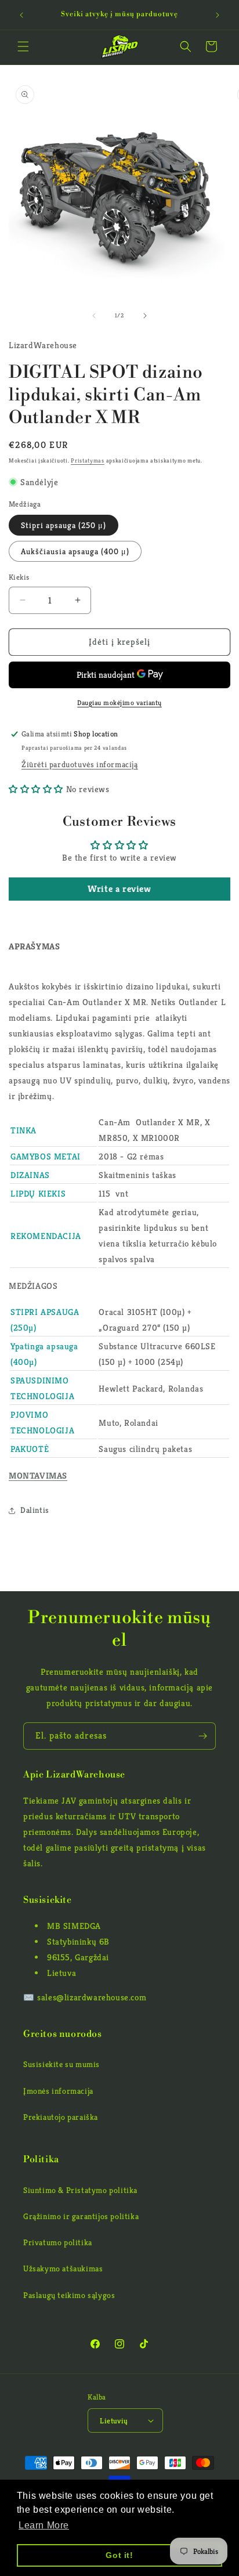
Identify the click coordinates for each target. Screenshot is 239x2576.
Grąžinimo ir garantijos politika (81, 2216)
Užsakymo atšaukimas (63, 2268)
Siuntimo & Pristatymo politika (80, 2190)
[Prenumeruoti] (202, 1736)
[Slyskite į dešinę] (145, 316)
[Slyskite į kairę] (94, 316)
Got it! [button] (119, 2555)
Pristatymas (88, 460)
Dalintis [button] (35, 1510)
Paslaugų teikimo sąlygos (69, 2295)
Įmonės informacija (58, 2091)
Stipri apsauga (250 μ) (64, 525)
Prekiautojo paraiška (61, 2117)
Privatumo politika (58, 2242)
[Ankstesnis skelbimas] (21, 15)
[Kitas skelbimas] (218, 15)
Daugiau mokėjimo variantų (119, 702)
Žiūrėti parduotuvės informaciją (80, 764)
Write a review (119, 889)
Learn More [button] (44, 2525)
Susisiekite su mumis (61, 2064)
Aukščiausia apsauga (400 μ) (75, 551)
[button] (23, 46)
